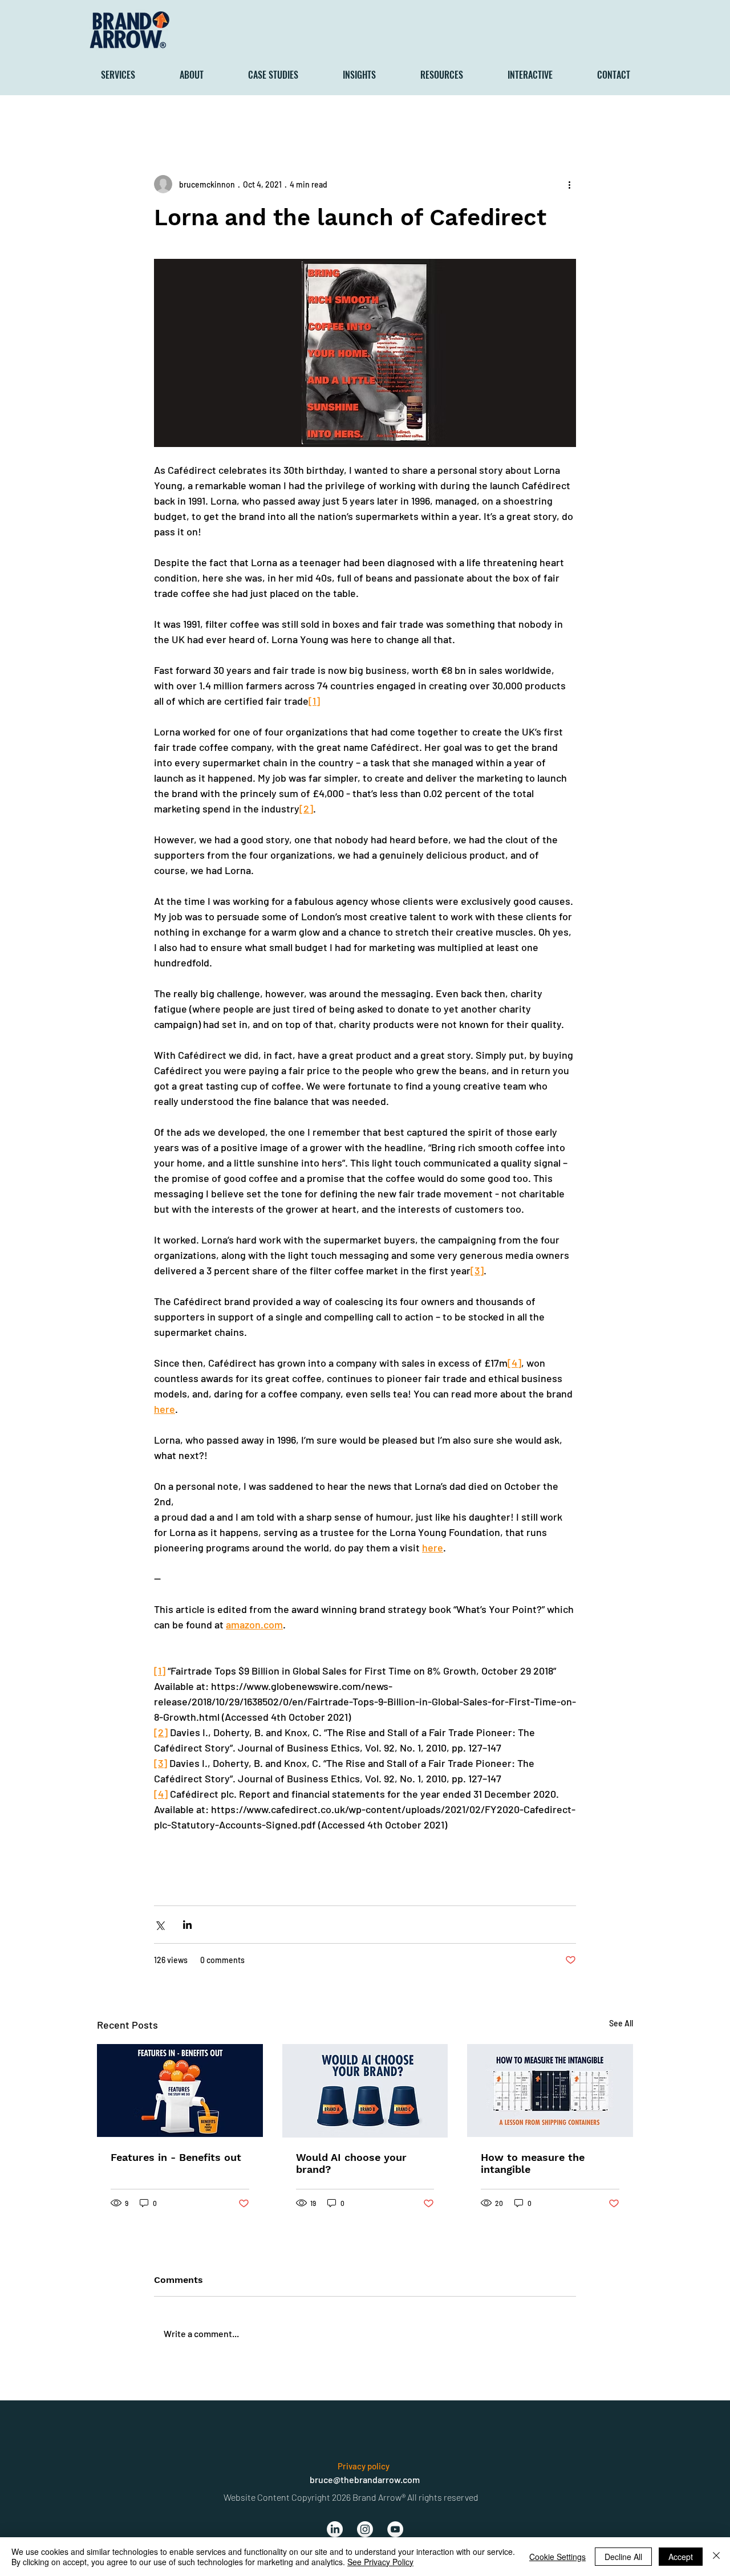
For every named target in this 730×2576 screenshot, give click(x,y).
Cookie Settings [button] (557, 2557)
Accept (681, 2557)
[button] (131, 75)
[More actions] (569, 184)
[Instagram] (365, 2529)
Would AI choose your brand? (351, 2163)
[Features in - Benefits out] (180, 2091)
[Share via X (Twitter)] (159, 1925)
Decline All (623, 2557)
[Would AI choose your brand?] (365, 2091)
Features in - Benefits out (176, 2157)
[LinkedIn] (335, 2529)
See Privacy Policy (380, 2562)
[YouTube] (395, 2529)
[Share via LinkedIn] (187, 1925)
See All (621, 2023)
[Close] (716, 2557)
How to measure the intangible (533, 2163)
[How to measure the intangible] (550, 2091)
